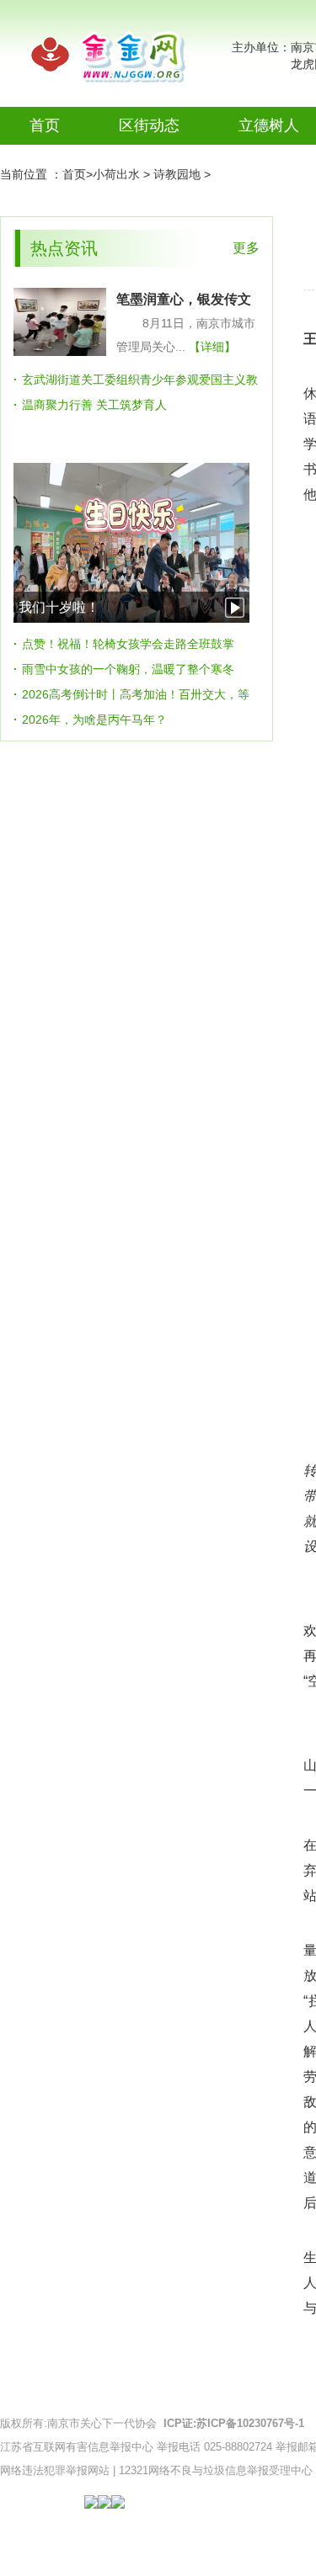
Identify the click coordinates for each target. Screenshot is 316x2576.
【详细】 (212, 347)
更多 (246, 248)
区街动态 (149, 125)
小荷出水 (116, 174)
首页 (45, 125)
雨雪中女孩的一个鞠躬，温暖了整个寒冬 (128, 669)
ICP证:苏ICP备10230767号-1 (234, 2423)
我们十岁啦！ (59, 607)
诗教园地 (177, 174)
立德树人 (269, 125)
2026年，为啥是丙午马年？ (94, 720)
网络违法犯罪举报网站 (55, 2470)
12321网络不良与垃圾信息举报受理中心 (216, 2470)
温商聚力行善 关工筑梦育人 (94, 405)
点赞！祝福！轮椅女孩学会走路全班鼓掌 (128, 644)
